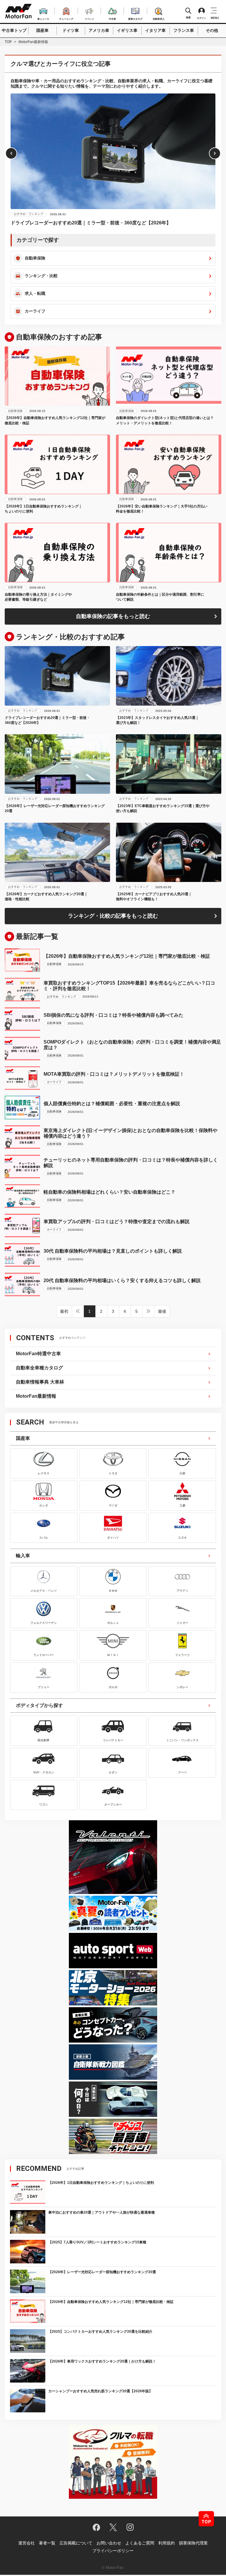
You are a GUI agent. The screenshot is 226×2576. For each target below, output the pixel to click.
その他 (212, 30)
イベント (89, 18)
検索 (188, 18)
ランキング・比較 (41, 276)
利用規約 (167, 2543)
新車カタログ (135, 18)
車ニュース (43, 18)
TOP (8, 42)
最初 (64, 1311)
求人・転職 (35, 293)
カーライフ (35, 311)
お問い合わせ (109, 2543)
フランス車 (184, 30)
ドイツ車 (71, 30)
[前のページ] (78, 1311)
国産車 (42, 30)
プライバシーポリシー (113, 2551)
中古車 (112, 18)
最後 (162, 1311)
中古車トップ (14, 30)
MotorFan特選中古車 (38, 1354)
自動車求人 (159, 18)
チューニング (66, 18)
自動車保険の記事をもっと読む (113, 616)
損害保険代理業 (193, 2543)
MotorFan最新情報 (36, 1396)
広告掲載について (76, 2543)
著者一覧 (47, 2543)
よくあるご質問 (140, 2543)
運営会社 (26, 2543)
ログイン (202, 18)
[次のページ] (149, 1311)
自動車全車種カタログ (39, 1368)
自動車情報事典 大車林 (40, 1382)
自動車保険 (35, 258)
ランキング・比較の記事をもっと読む (113, 916)
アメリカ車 (99, 30)
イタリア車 (155, 30)
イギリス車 (127, 30)
